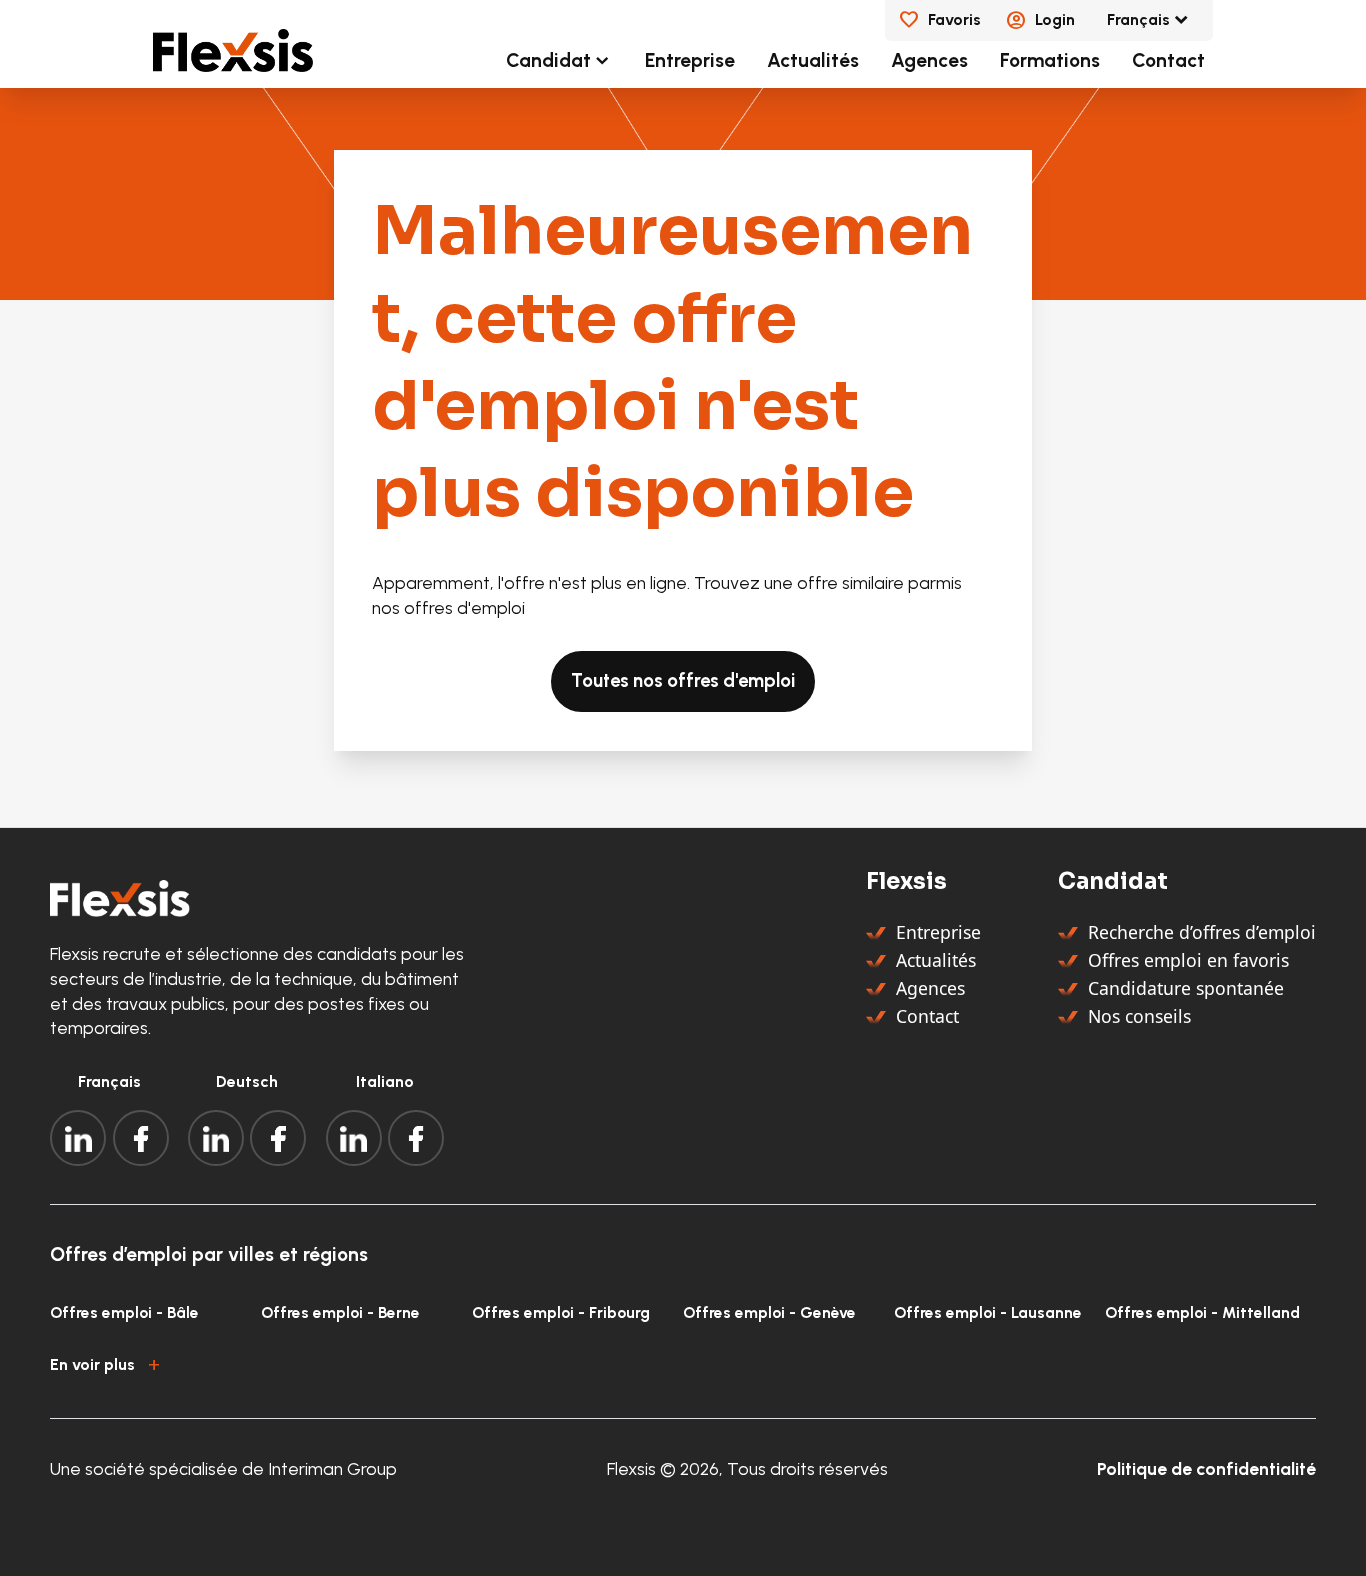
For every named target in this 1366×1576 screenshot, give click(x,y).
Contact (1168, 60)
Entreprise (690, 60)
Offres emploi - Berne (340, 1312)
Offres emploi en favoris (1188, 960)
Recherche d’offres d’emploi (1202, 932)
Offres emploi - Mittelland (1202, 1312)
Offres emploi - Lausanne (988, 1312)
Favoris (954, 19)
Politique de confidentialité (1206, 1468)
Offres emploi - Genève (769, 1312)
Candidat (548, 60)
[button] (682, 1362)
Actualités (813, 60)
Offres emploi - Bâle (124, 1312)
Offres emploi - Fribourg (561, 1312)
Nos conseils (1139, 1016)
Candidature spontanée (1186, 988)
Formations (1050, 60)
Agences (929, 60)
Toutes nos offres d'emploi (683, 681)
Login (1055, 19)
